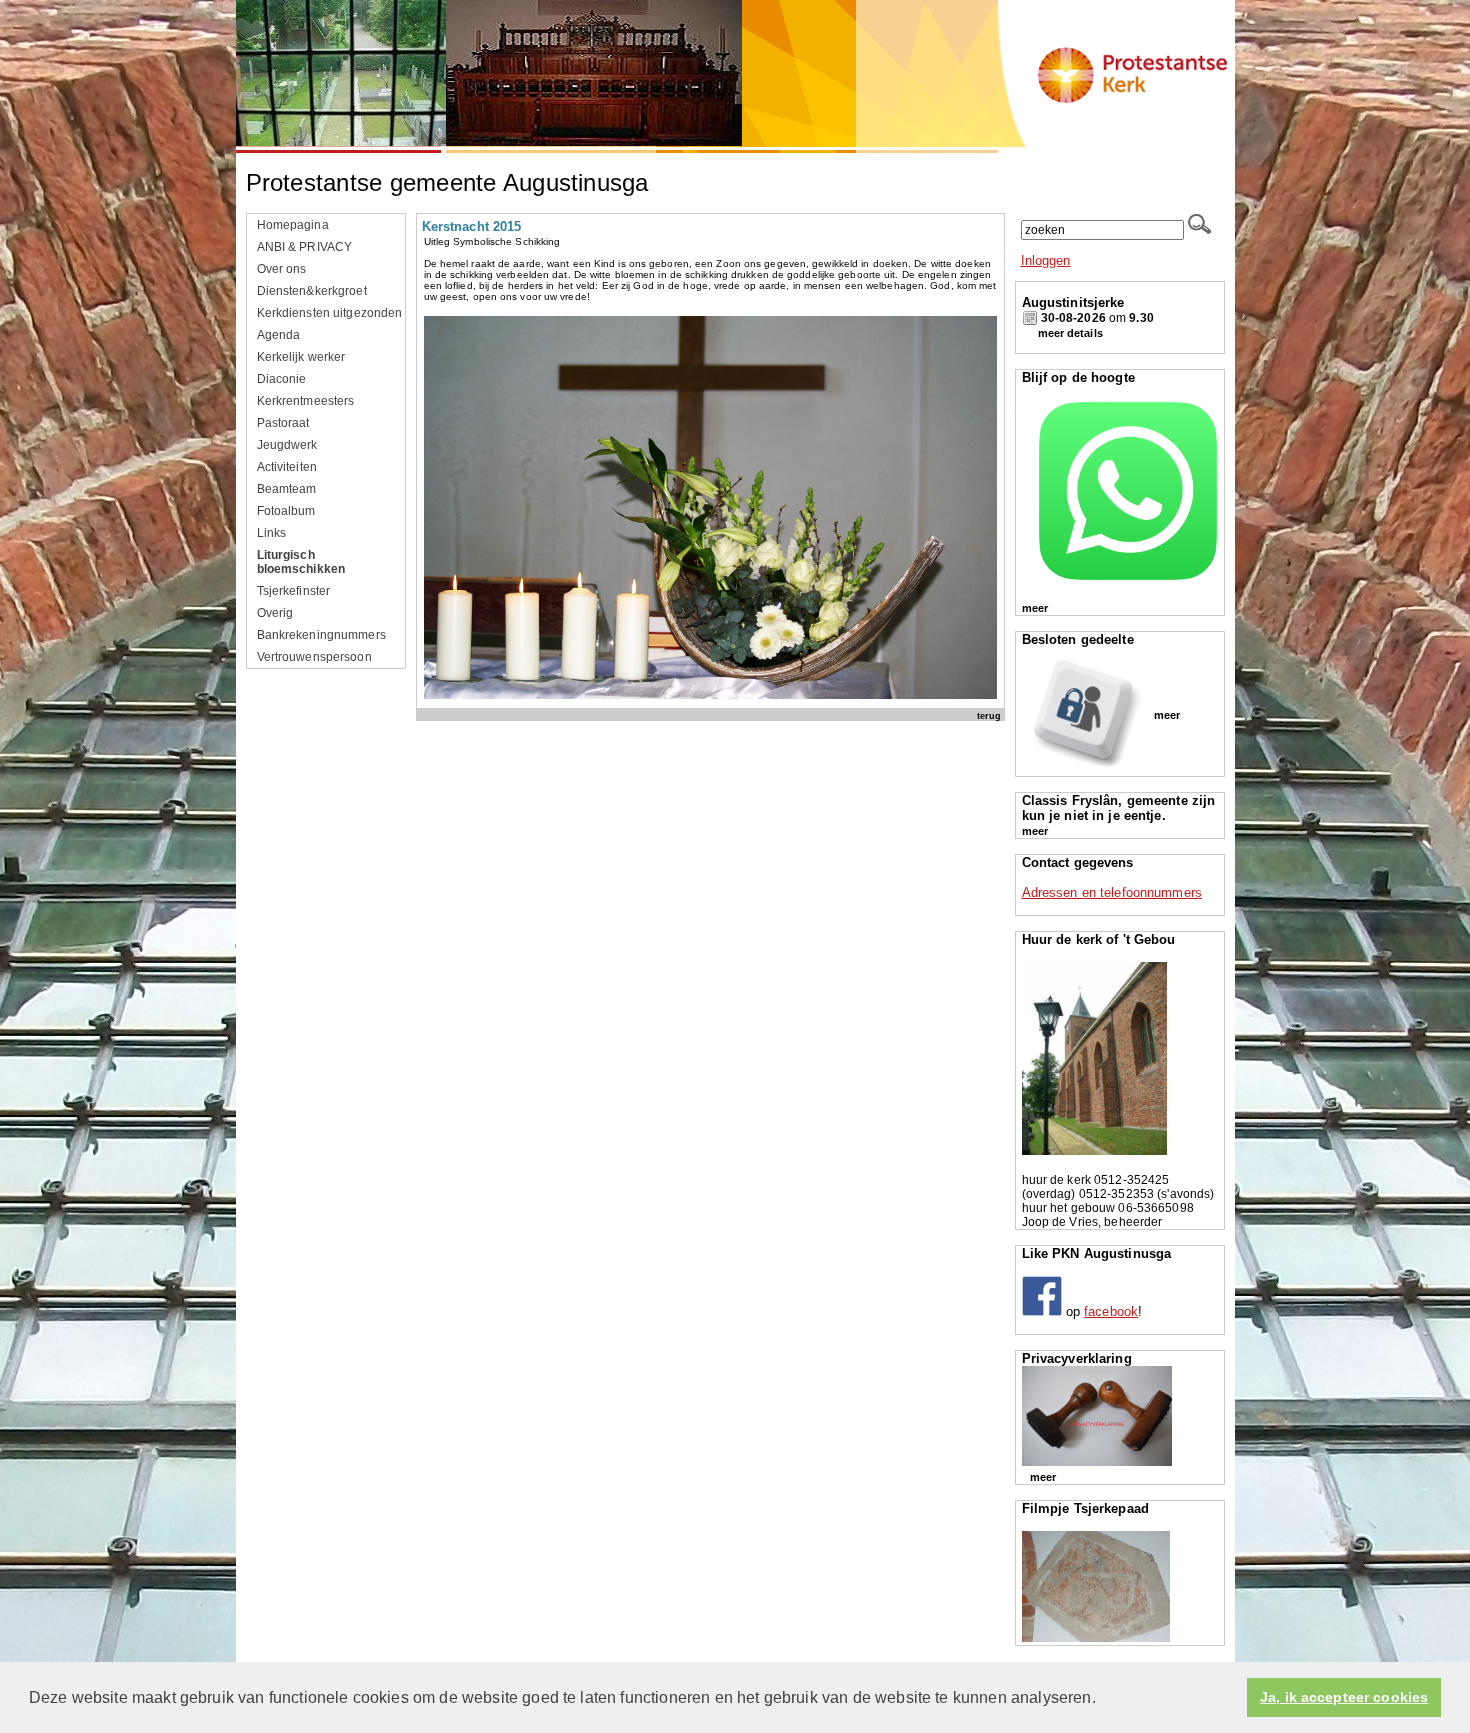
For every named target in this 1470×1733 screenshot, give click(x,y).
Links (272, 533)
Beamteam (287, 489)
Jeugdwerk (287, 445)
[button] (1103, 1699)
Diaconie (282, 379)
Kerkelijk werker (301, 357)
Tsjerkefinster (294, 591)
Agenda (279, 335)
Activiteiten (287, 467)
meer (1035, 608)
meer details (1070, 333)
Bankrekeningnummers (321, 635)
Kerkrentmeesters (306, 401)
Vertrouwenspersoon (314, 657)
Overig (275, 613)
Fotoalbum (286, 511)
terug (989, 715)
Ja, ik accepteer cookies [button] (1344, 1697)
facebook (1111, 1311)
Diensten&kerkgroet (312, 291)
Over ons (282, 269)
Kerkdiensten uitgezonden (330, 313)
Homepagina (293, 225)
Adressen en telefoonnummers (1112, 892)
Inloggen (1046, 260)
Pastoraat (283, 423)
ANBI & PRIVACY (305, 247)
